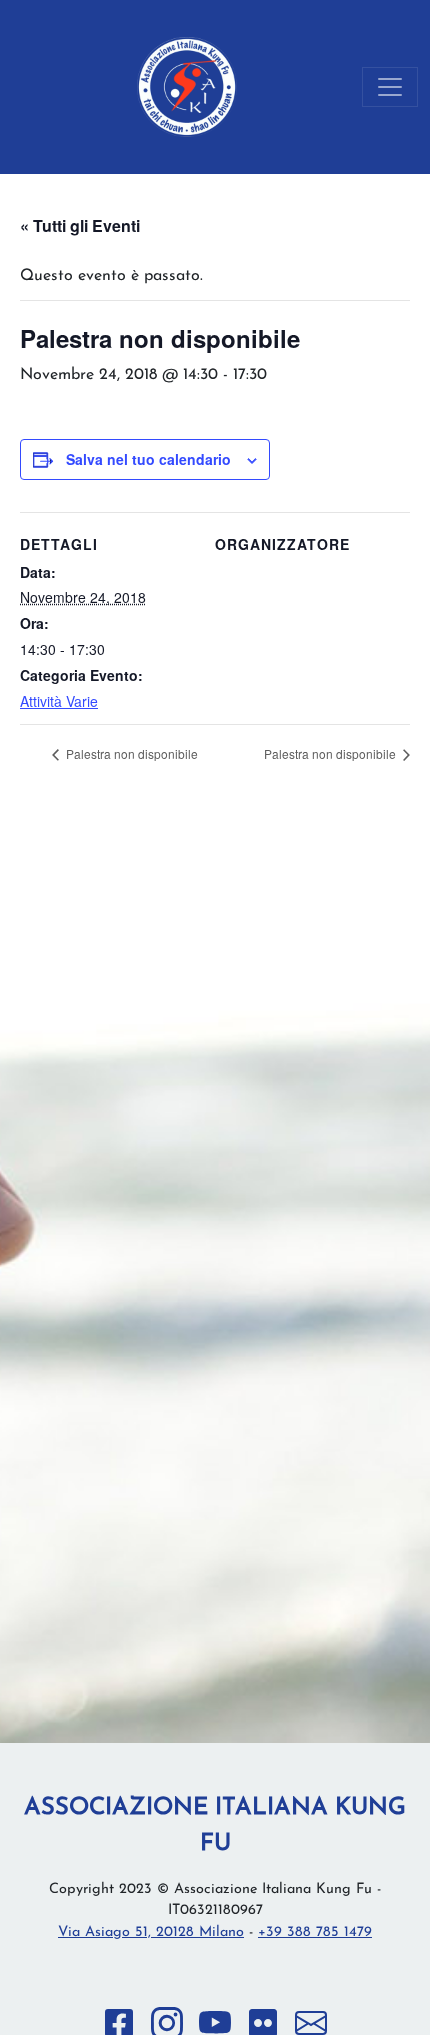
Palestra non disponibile (130, 753)
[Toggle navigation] (390, 87)
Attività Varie (59, 701)
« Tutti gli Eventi (80, 225)
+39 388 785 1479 (315, 1932)
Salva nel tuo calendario (148, 459)
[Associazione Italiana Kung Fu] (187, 87)
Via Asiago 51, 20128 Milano (151, 1932)
